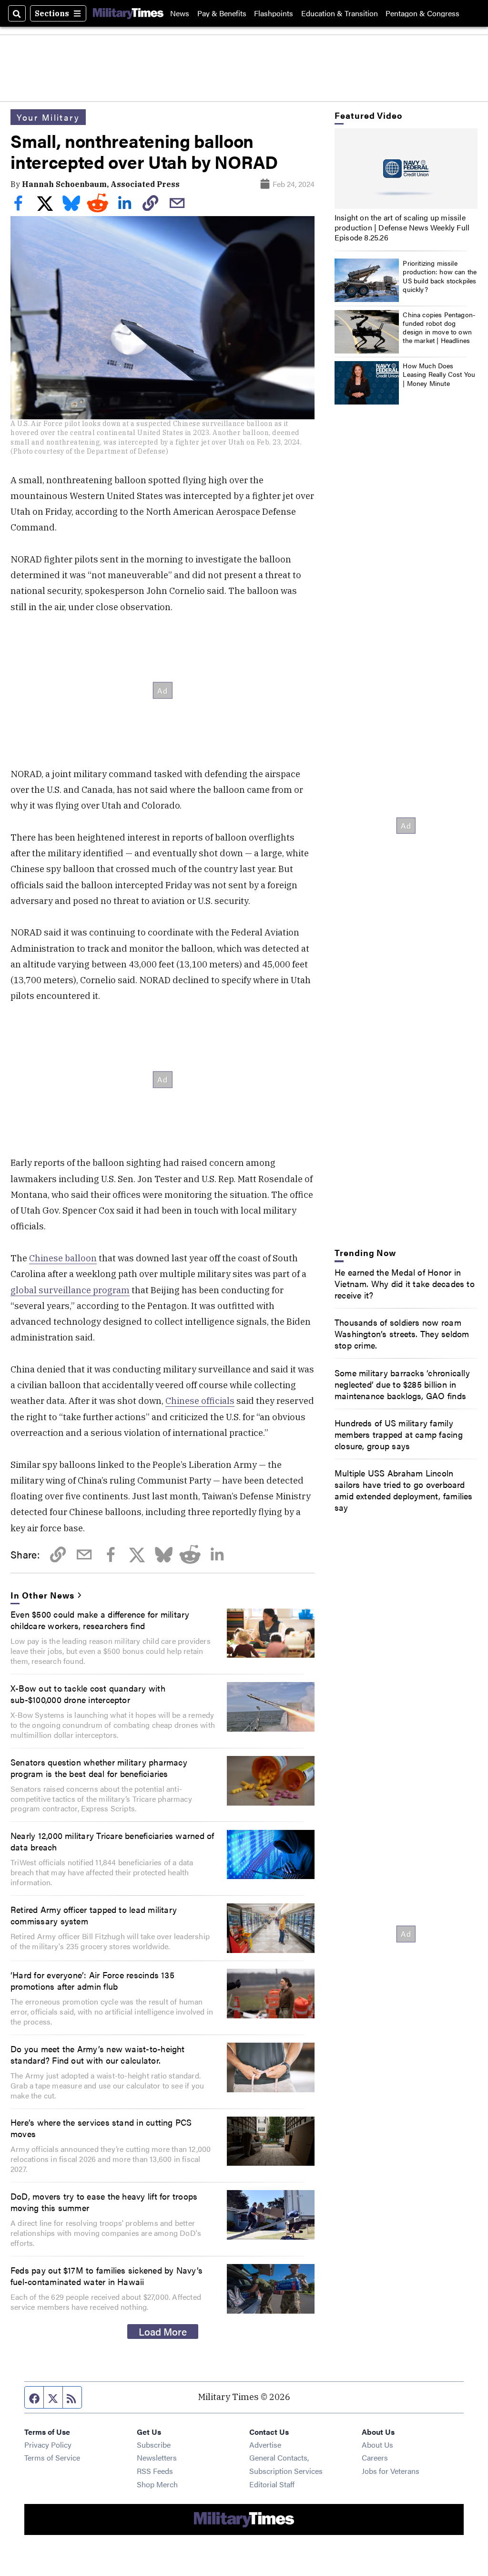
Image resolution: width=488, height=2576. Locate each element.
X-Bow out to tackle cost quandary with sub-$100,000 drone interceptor (88, 1693)
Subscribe (154, 2445)
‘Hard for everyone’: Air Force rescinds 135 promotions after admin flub (92, 1980)
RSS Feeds (155, 2471)
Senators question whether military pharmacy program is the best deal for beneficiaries (99, 1767)
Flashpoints (274, 13)
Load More (163, 2331)
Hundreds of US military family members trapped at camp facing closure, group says (399, 1434)
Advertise (265, 2445)
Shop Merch (157, 2484)
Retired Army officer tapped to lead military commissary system (94, 1915)
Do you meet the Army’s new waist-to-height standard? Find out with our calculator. (98, 2054)
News (180, 13)
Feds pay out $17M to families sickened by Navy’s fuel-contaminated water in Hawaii (107, 2275)
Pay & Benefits (222, 13)
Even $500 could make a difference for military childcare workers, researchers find (100, 1620)
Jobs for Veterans (391, 2471)
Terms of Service (52, 2457)
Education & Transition (340, 13)
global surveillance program (70, 1290)
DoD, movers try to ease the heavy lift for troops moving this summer (104, 2202)
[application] (406, 169)
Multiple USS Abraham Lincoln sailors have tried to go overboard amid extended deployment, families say (404, 1490)
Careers (375, 2457)
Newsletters (157, 2457)
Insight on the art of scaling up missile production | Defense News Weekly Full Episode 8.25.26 (402, 227)
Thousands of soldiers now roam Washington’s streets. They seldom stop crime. (402, 1333)
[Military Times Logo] (128, 13)
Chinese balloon (63, 1258)
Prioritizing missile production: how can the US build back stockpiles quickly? (440, 276)
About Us (377, 2445)
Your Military (48, 117)
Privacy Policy (48, 2445)
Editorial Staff (272, 2484)
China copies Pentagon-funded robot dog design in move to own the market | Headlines (439, 327)
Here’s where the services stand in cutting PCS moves (101, 2128)
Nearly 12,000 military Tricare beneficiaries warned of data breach (112, 1841)
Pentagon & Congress (422, 13)
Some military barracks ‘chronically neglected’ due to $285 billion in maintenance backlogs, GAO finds (402, 1384)
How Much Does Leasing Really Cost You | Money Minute (439, 374)
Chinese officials (200, 1401)
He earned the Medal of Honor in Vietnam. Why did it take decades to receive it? (405, 1283)
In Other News (42, 1595)
